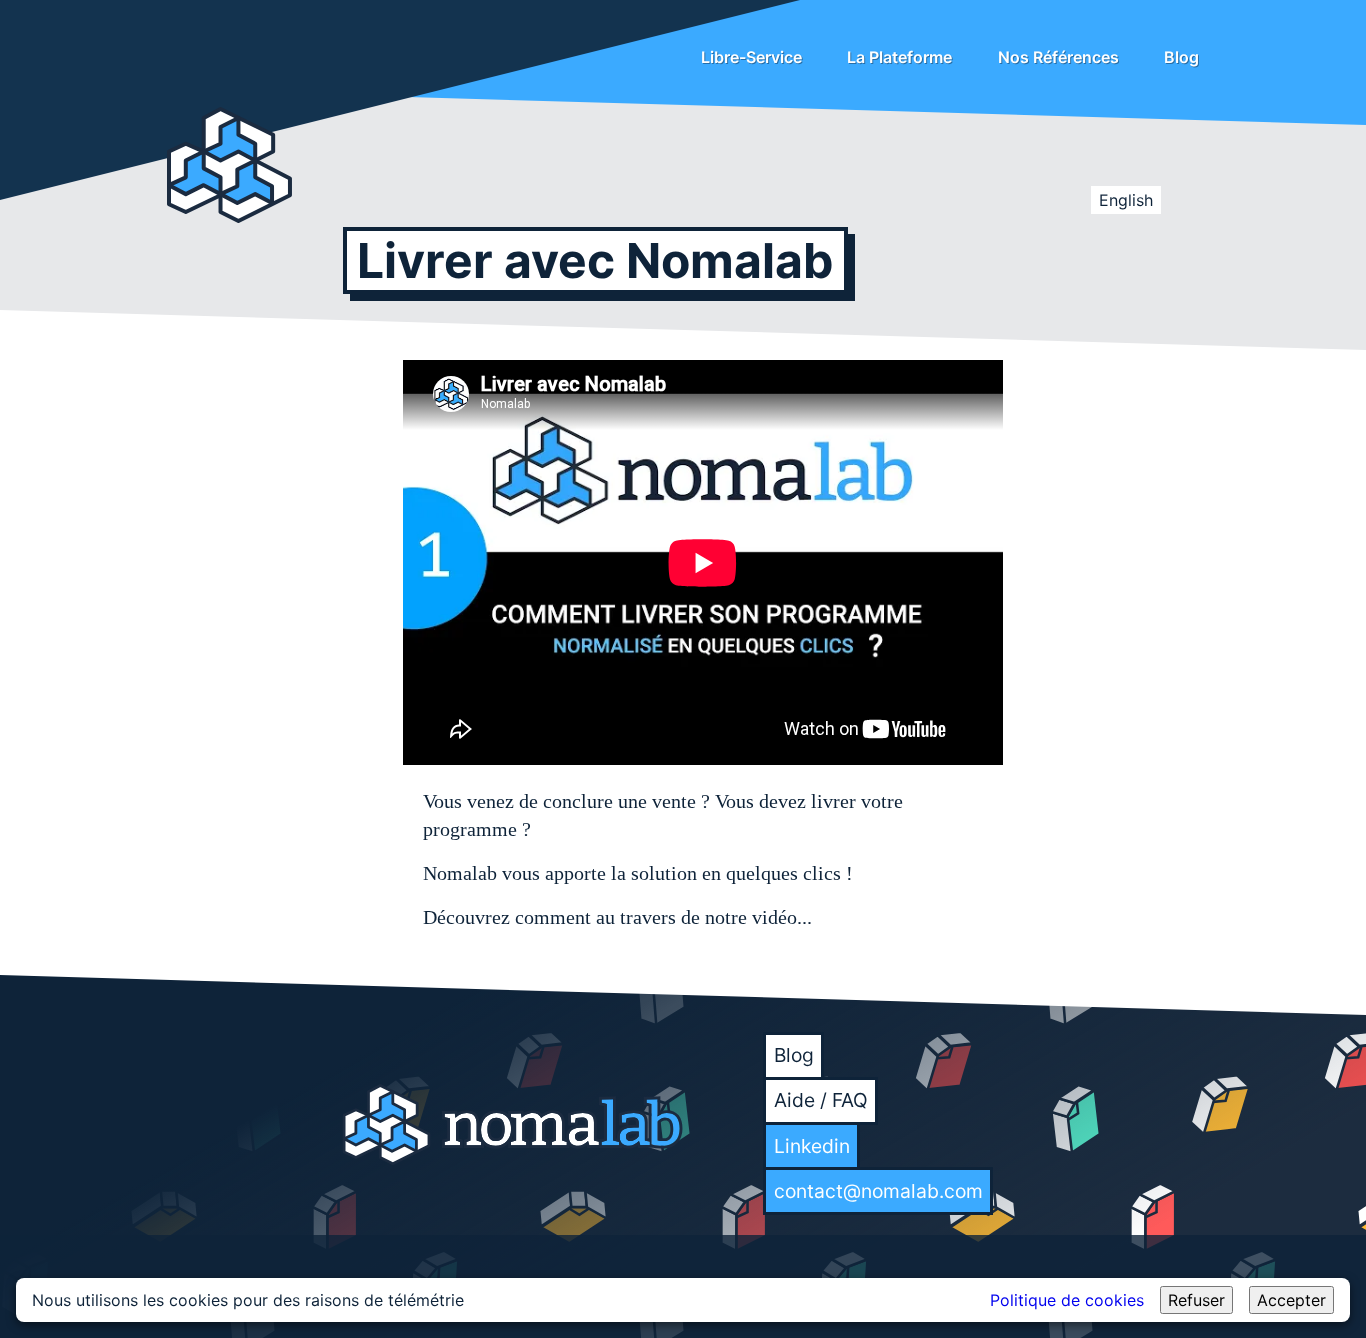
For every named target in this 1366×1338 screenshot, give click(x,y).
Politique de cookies (1067, 1300)
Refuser (1196, 1300)
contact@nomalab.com (878, 1191)
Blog (1181, 57)
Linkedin (812, 1146)
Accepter (1291, 1300)
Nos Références (1058, 57)
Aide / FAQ (821, 1100)
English (1126, 200)
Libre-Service (751, 57)
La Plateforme (899, 57)
